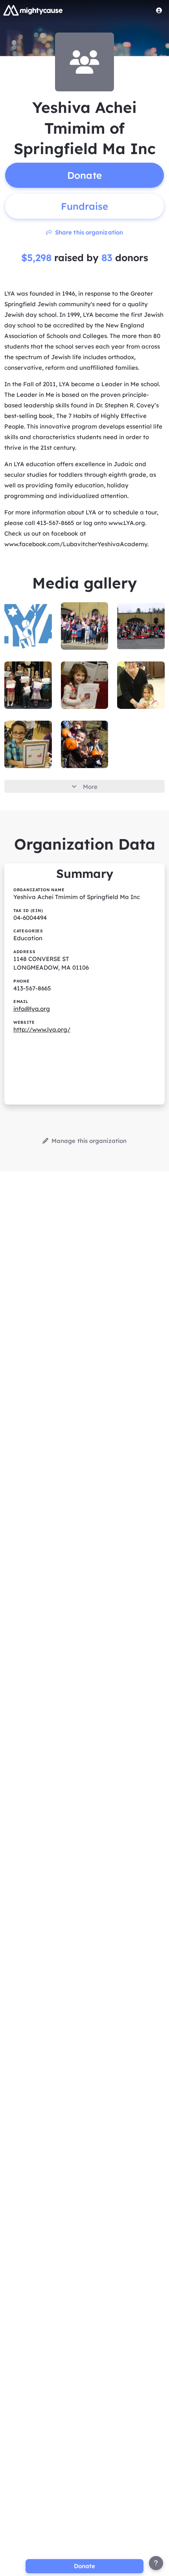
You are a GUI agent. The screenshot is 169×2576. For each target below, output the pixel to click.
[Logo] (33, 10)
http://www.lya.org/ (42, 1029)
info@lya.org (32, 1009)
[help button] (156, 2563)
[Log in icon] (159, 10)
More (90, 787)
